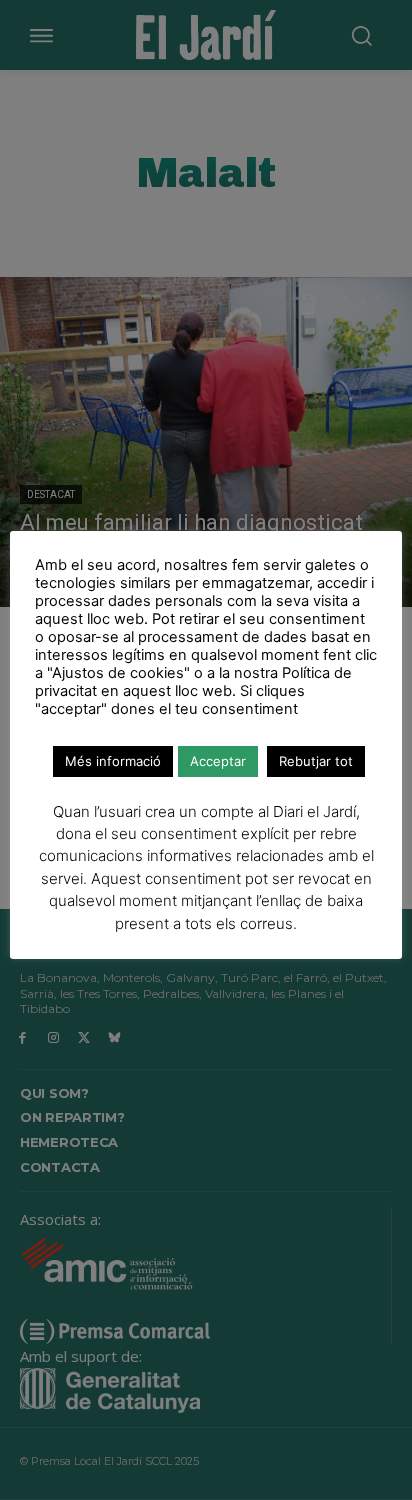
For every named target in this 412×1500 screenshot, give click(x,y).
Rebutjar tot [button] (316, 761)
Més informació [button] (113, 761)
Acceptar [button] (218, 761)
